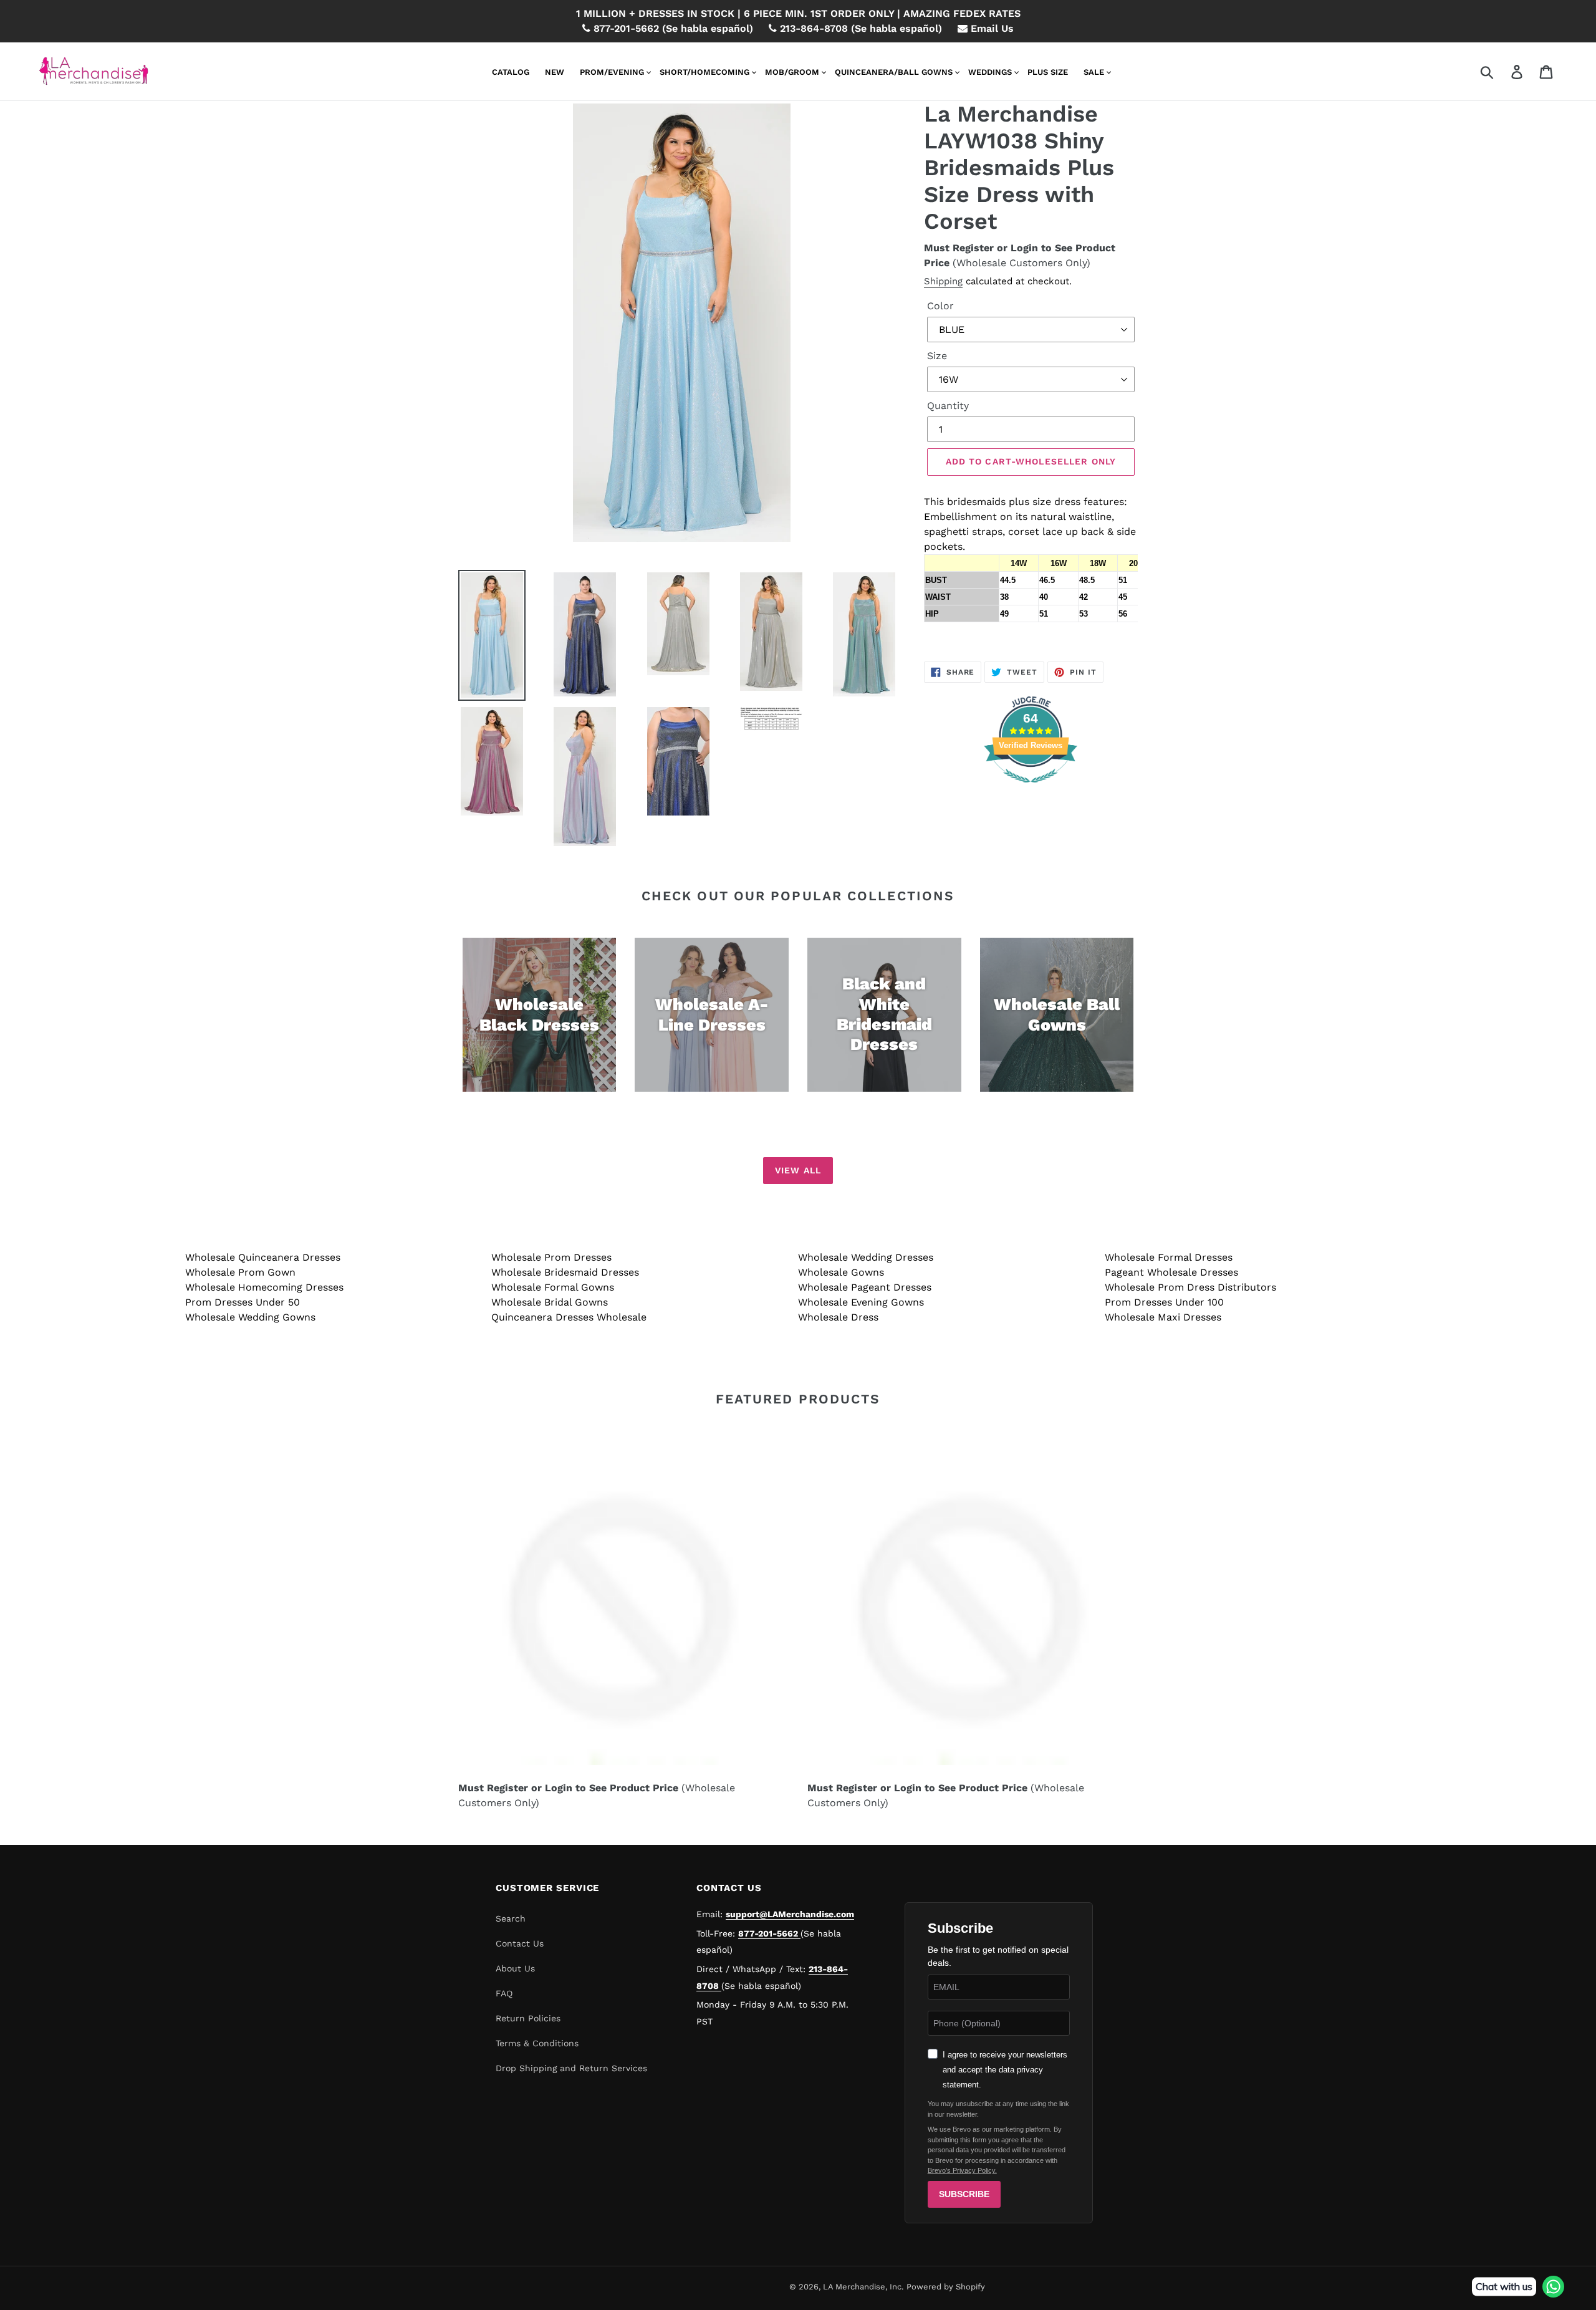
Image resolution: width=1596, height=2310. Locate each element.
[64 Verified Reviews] (1031, 789)
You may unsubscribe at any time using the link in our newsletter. (998, 2109)
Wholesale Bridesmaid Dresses (565, 1272)
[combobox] (1502, 71)
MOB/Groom (792, 72)
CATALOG (511, 72)
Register (973, 248)
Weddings (990, 72)
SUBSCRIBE (964, 2194)
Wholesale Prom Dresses (551, 1257)
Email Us (991, 28)
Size (937, 356)
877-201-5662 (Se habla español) (672, 28)
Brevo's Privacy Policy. (962, 2170)
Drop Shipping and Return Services (571, 2068)
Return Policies (528, 2018)
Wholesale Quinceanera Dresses (263, 1257)
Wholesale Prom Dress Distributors (1190, 1287)
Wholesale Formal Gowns (553, 1287)
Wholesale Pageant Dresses (865, 1287)
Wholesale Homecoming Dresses (264, 1287)
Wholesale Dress (838, 1317)
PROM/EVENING (612, 72)
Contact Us (520, 1943)
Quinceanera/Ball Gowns (894, 72)
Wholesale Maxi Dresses (1163, 1317)
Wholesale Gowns (841, 1272)
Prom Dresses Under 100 (1164, 1302)
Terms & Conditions (537, 2043)
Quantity (948, 406)
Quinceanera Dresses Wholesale (569, 1317)
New (555, 72)
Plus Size (1048, 72)
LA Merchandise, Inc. (863, 2287)
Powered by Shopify (946, 2287)
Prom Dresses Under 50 (243, 1302)
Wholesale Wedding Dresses (866, 1257)
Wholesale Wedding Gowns (250, 1317)
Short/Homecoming (704, 72)
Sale (1094, 72)
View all (798, 1170)
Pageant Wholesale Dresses (1171, 1272)
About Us (515, 1968)
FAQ (504, 1993)
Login (1024, 248)
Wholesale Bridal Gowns (550, 1302)
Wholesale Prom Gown (240, 1272)
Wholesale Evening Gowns (861, 1302)
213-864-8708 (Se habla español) (859, 28)
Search (511, 1918)
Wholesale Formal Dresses (1169, 1257)
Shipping (943, 281)
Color (940, 306)
